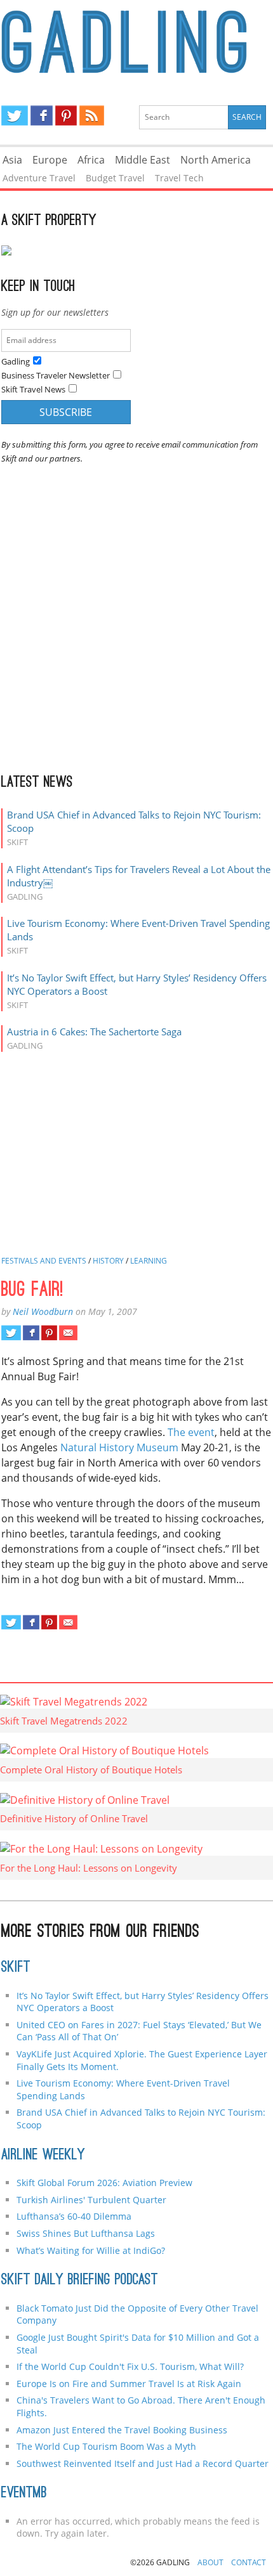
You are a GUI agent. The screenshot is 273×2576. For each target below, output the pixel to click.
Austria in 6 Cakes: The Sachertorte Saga (94, 1032)
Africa (91, 160)
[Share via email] (68, 1333)
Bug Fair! (32, 1291)
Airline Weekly (43, 2156)
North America (216, 160)
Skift (16, 1968)
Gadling (136, 42)
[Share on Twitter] (11, 1333)
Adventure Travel (39, 178)
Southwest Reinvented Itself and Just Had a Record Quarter (143, 2463)
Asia (12, 160)
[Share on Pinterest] (49, 1333)
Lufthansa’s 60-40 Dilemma (75, 2216)
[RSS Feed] (91, 115)
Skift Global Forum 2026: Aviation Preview (104, 2183)
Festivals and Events (44, 1261)
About (210, 2562)
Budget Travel (115, 178)
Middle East (143, 160)
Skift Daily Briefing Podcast (80, 2281)
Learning (149, 1261)
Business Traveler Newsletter (56, 375)
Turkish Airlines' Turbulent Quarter (91, 2200)
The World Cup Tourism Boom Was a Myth (106, 2446)
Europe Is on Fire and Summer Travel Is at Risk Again (129, 2384)
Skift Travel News (33, 389)
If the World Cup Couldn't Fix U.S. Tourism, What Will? (130, 2366)
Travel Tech (179, 178)
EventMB (24, 2494)
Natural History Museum (119, 1447)
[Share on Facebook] (31, 1333)
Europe (50, 160)
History (108, 1261)
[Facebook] (42, 115)
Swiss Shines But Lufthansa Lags (86, 2233)
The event (191, 1432)
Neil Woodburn (43, 1311)
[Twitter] (15, 115)
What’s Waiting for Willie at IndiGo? (91, 2250)
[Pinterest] (66, 115)
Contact (249, 2562)
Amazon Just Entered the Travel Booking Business (122, 2430)
